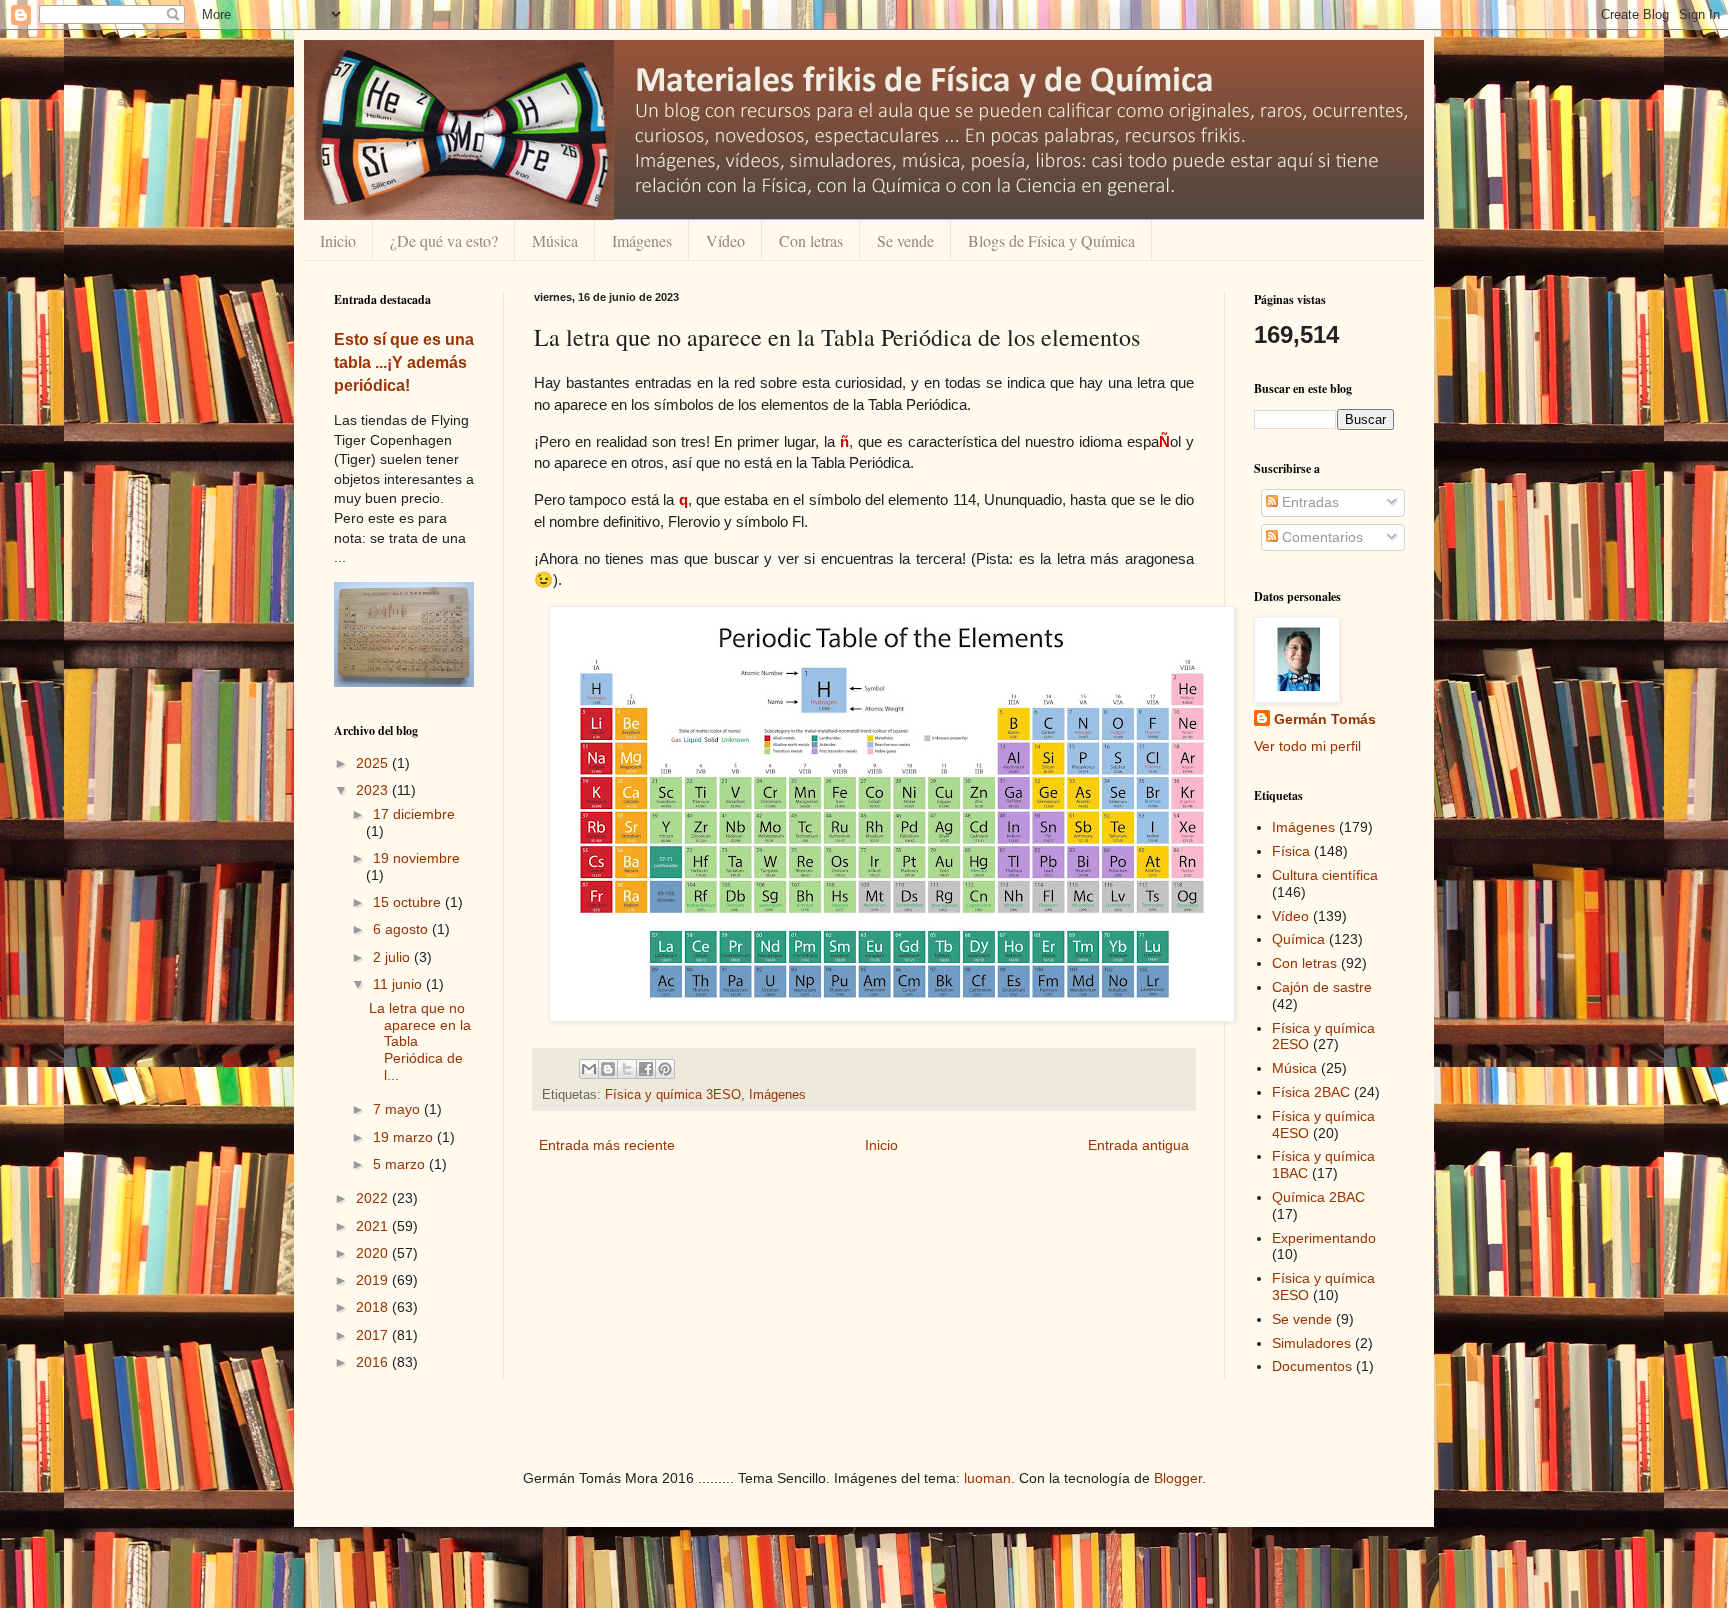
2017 (374, 1335)
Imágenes (642, 240)
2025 (374, 763)
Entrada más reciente (607, 1145)
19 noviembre (416, 858)
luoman (987, 1478)
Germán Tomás (1325, 719)
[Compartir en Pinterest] (665, 1069)
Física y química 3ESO (673, 1095)
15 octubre (409, 902)
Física (1291, 851)
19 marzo (405, 1137)
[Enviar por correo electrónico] (589, 1069)
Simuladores (1311, 1343)
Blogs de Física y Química (1051, 240)
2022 (374, 1198)
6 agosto (402, 929)
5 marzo (401, 1164)
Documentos (1312, 1366)
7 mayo (398, 1109)
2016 (374, 1362)
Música (555, 240)
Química (1298, 939)
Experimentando (1324, 1238)
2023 (374, 790)
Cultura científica (1325, 875)
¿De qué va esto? (444, 240)
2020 (374, 1253)
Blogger (1178, 1478)
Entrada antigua (1138, 1145)
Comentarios (1320, 537)
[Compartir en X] (627, 1069)
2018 (374, 1307)
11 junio (399, 984)
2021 (374, 1226)
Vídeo (725, 240)
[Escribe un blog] (608, 1069)
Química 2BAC (1318, 1197)
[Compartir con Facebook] (646, 1069)
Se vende (905, 240)
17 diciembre (414, 814)
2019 (374, 1280)
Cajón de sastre (1322, 987)
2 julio (393, 957)
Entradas (1308, 502)
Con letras (811, 240)
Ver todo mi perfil (1307, 746)
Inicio (338, 240)
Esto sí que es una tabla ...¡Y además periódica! (404, 362)
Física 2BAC (1311, 1092)
